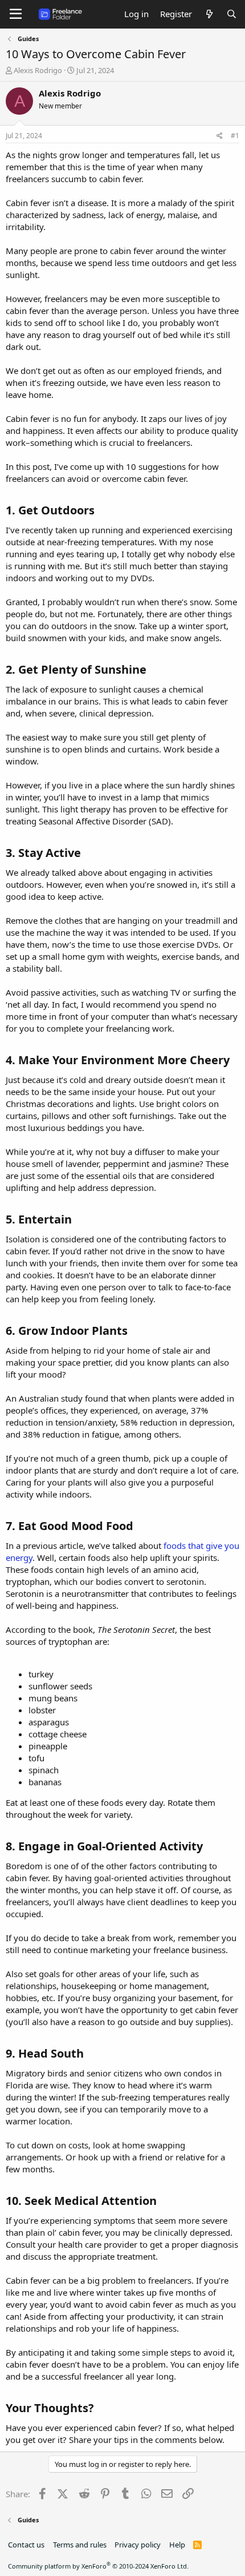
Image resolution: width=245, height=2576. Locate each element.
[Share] (220, 136)
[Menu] (16, 14)
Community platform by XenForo (98, 2566)
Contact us (26, 2545)
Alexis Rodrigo (38, 70)
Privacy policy (138, 2545)
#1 (235, 136)
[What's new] (209, 14)
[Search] (232, 14)
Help (177, 2545)
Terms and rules (80, 2545)
